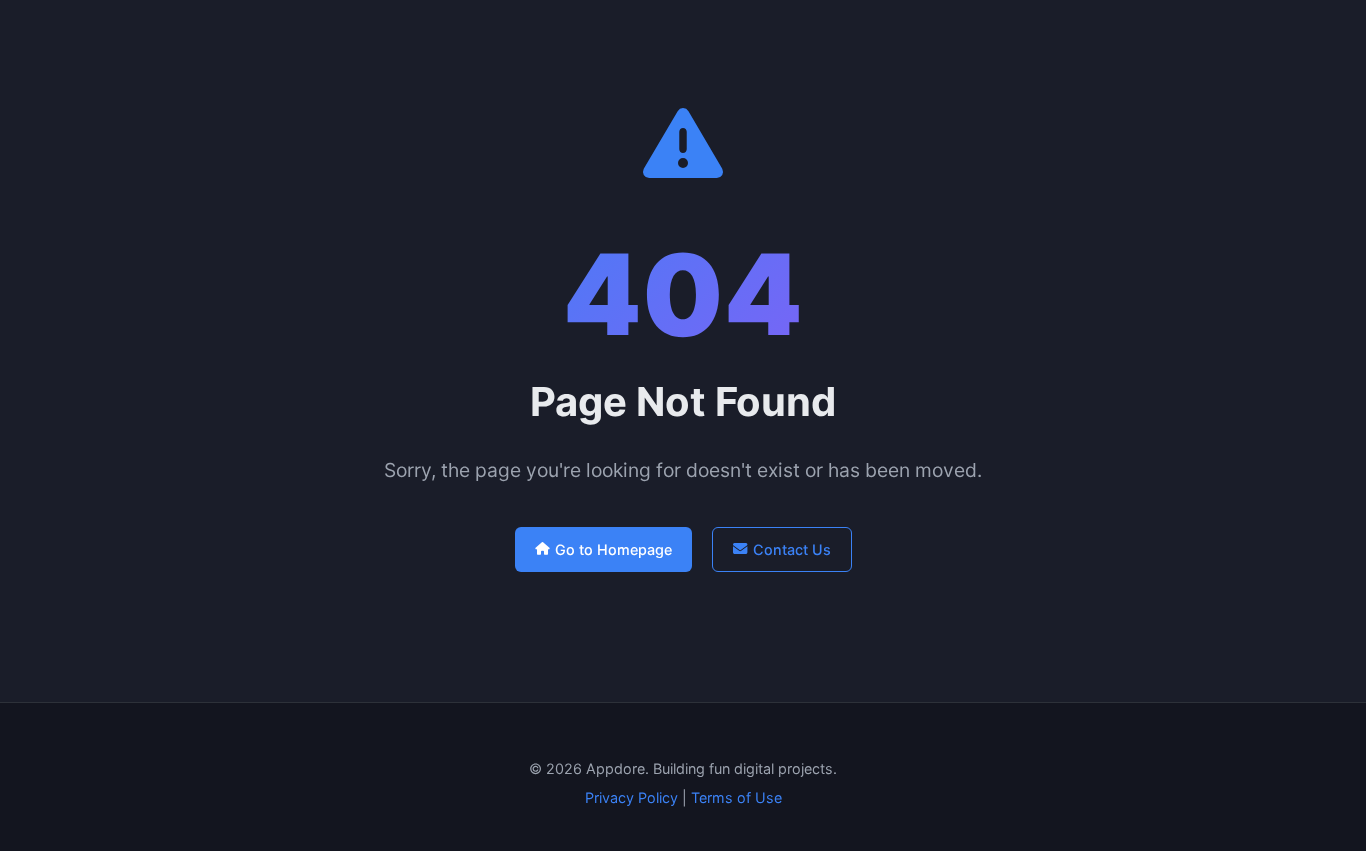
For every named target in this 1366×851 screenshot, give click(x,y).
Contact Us (792, 549)
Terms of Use (736, 797)
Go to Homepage (613, 549)
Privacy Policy (631, 797)
